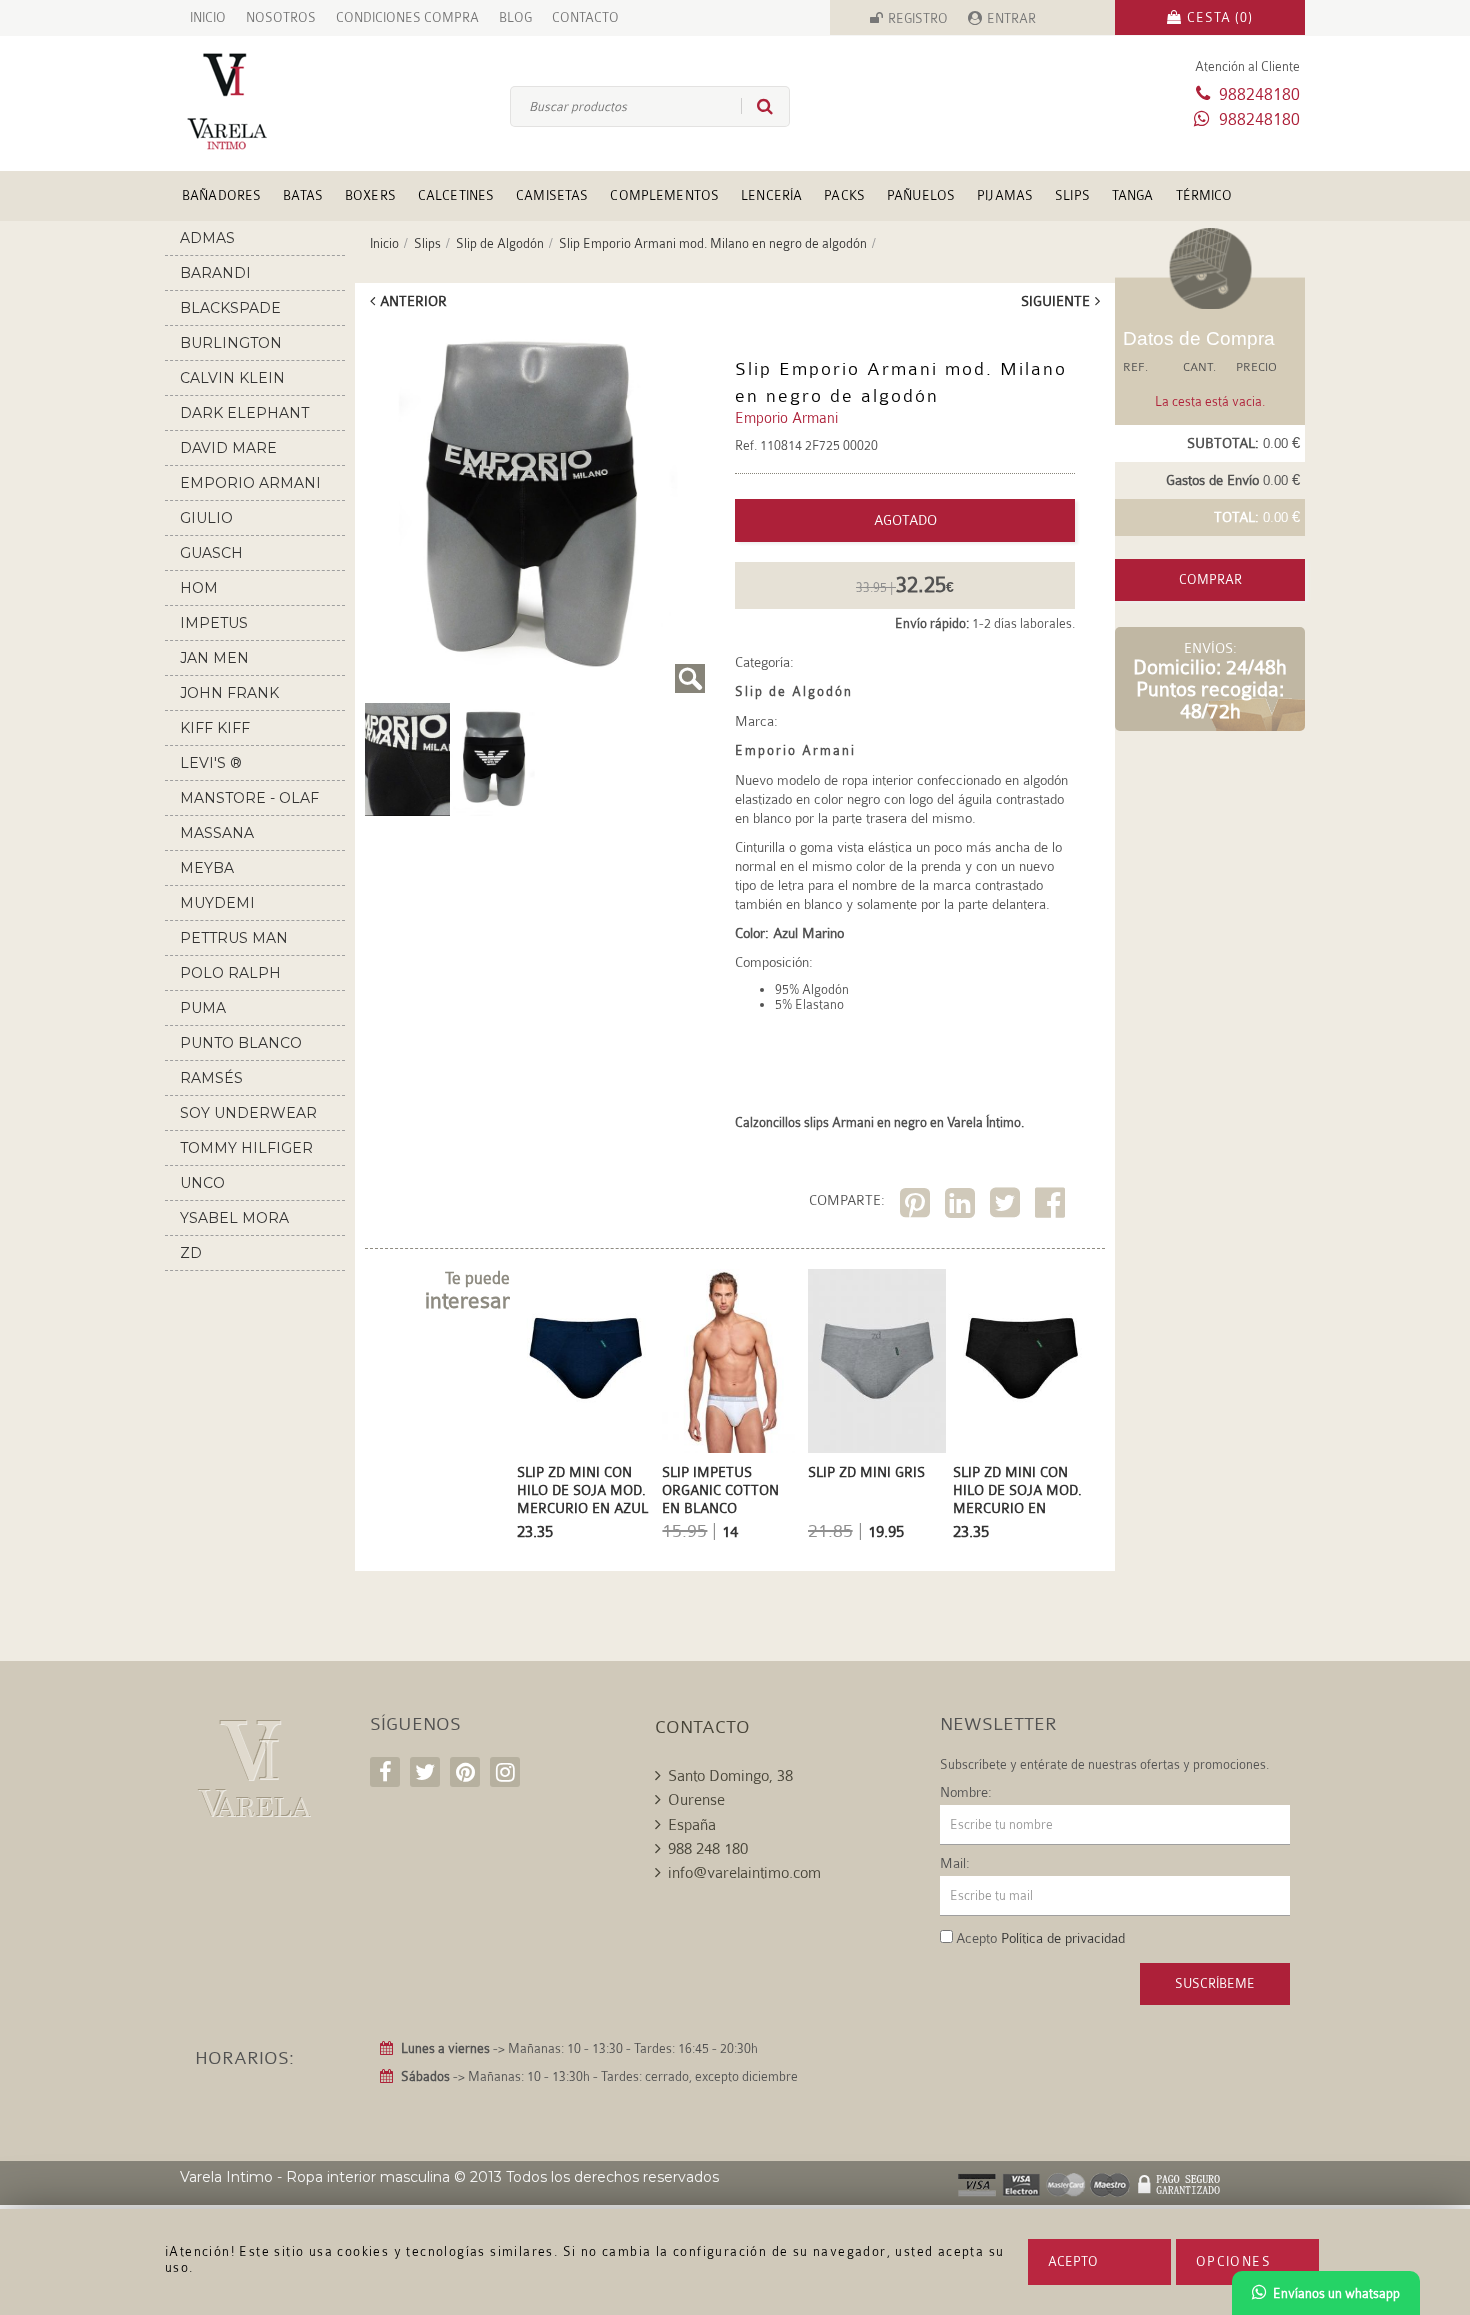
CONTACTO (585, 17)
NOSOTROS (281, 17)
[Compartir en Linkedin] (962, 1206)
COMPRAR (1210, 579)
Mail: (955, 1863)
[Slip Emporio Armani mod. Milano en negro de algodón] (535, 509)
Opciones (1233, 2261)
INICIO (208, 17)
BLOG (515, 17)
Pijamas (1005, 195)
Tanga (1133, 195)
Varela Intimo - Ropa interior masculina (315, 2177)
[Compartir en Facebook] (1052, 1206)
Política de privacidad (1063, 1938)
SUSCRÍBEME (1215, 1983)
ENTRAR (1011, 18)
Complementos (664, 195)
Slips (1072, 195)
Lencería (771, 195)
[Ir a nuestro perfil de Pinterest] (465, 1772)
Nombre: (966, 1792)
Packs (844, 195)
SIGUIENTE (1055, 301)
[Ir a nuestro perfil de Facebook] (385, 1772)
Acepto (1073, 2261)
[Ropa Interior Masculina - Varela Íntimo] (260, 101)
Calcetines (456, 195)
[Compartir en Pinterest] (917, 1206)
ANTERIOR (413, 301)
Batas (303, 195)
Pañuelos (921, 195)
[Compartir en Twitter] (1007, 1206)
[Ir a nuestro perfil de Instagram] (505, 1772)
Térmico (1204, 195)
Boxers (370, 195)
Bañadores (221, 195)
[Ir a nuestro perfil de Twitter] (425, 1772)
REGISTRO (918, 18)
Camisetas (552, 195)
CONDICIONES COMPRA (407, 17)
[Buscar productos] (757, 106)
